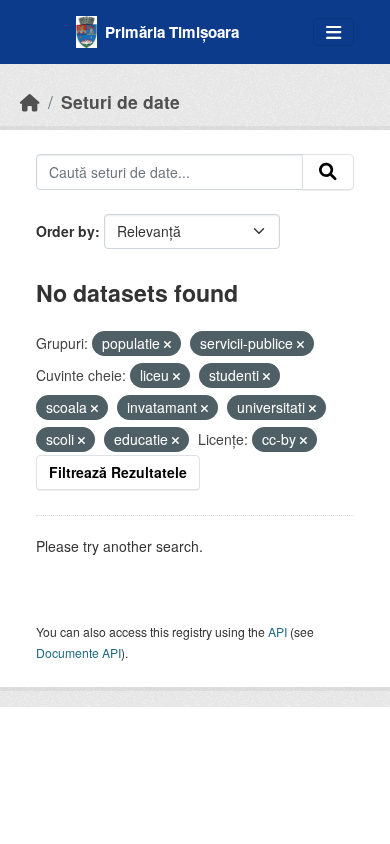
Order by (65, 231)
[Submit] (328, 172)
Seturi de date (120, 101)
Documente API (78, 652)
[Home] (30, 101)
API (277, 631)
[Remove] (167, 344)
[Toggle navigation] (333, 32)
